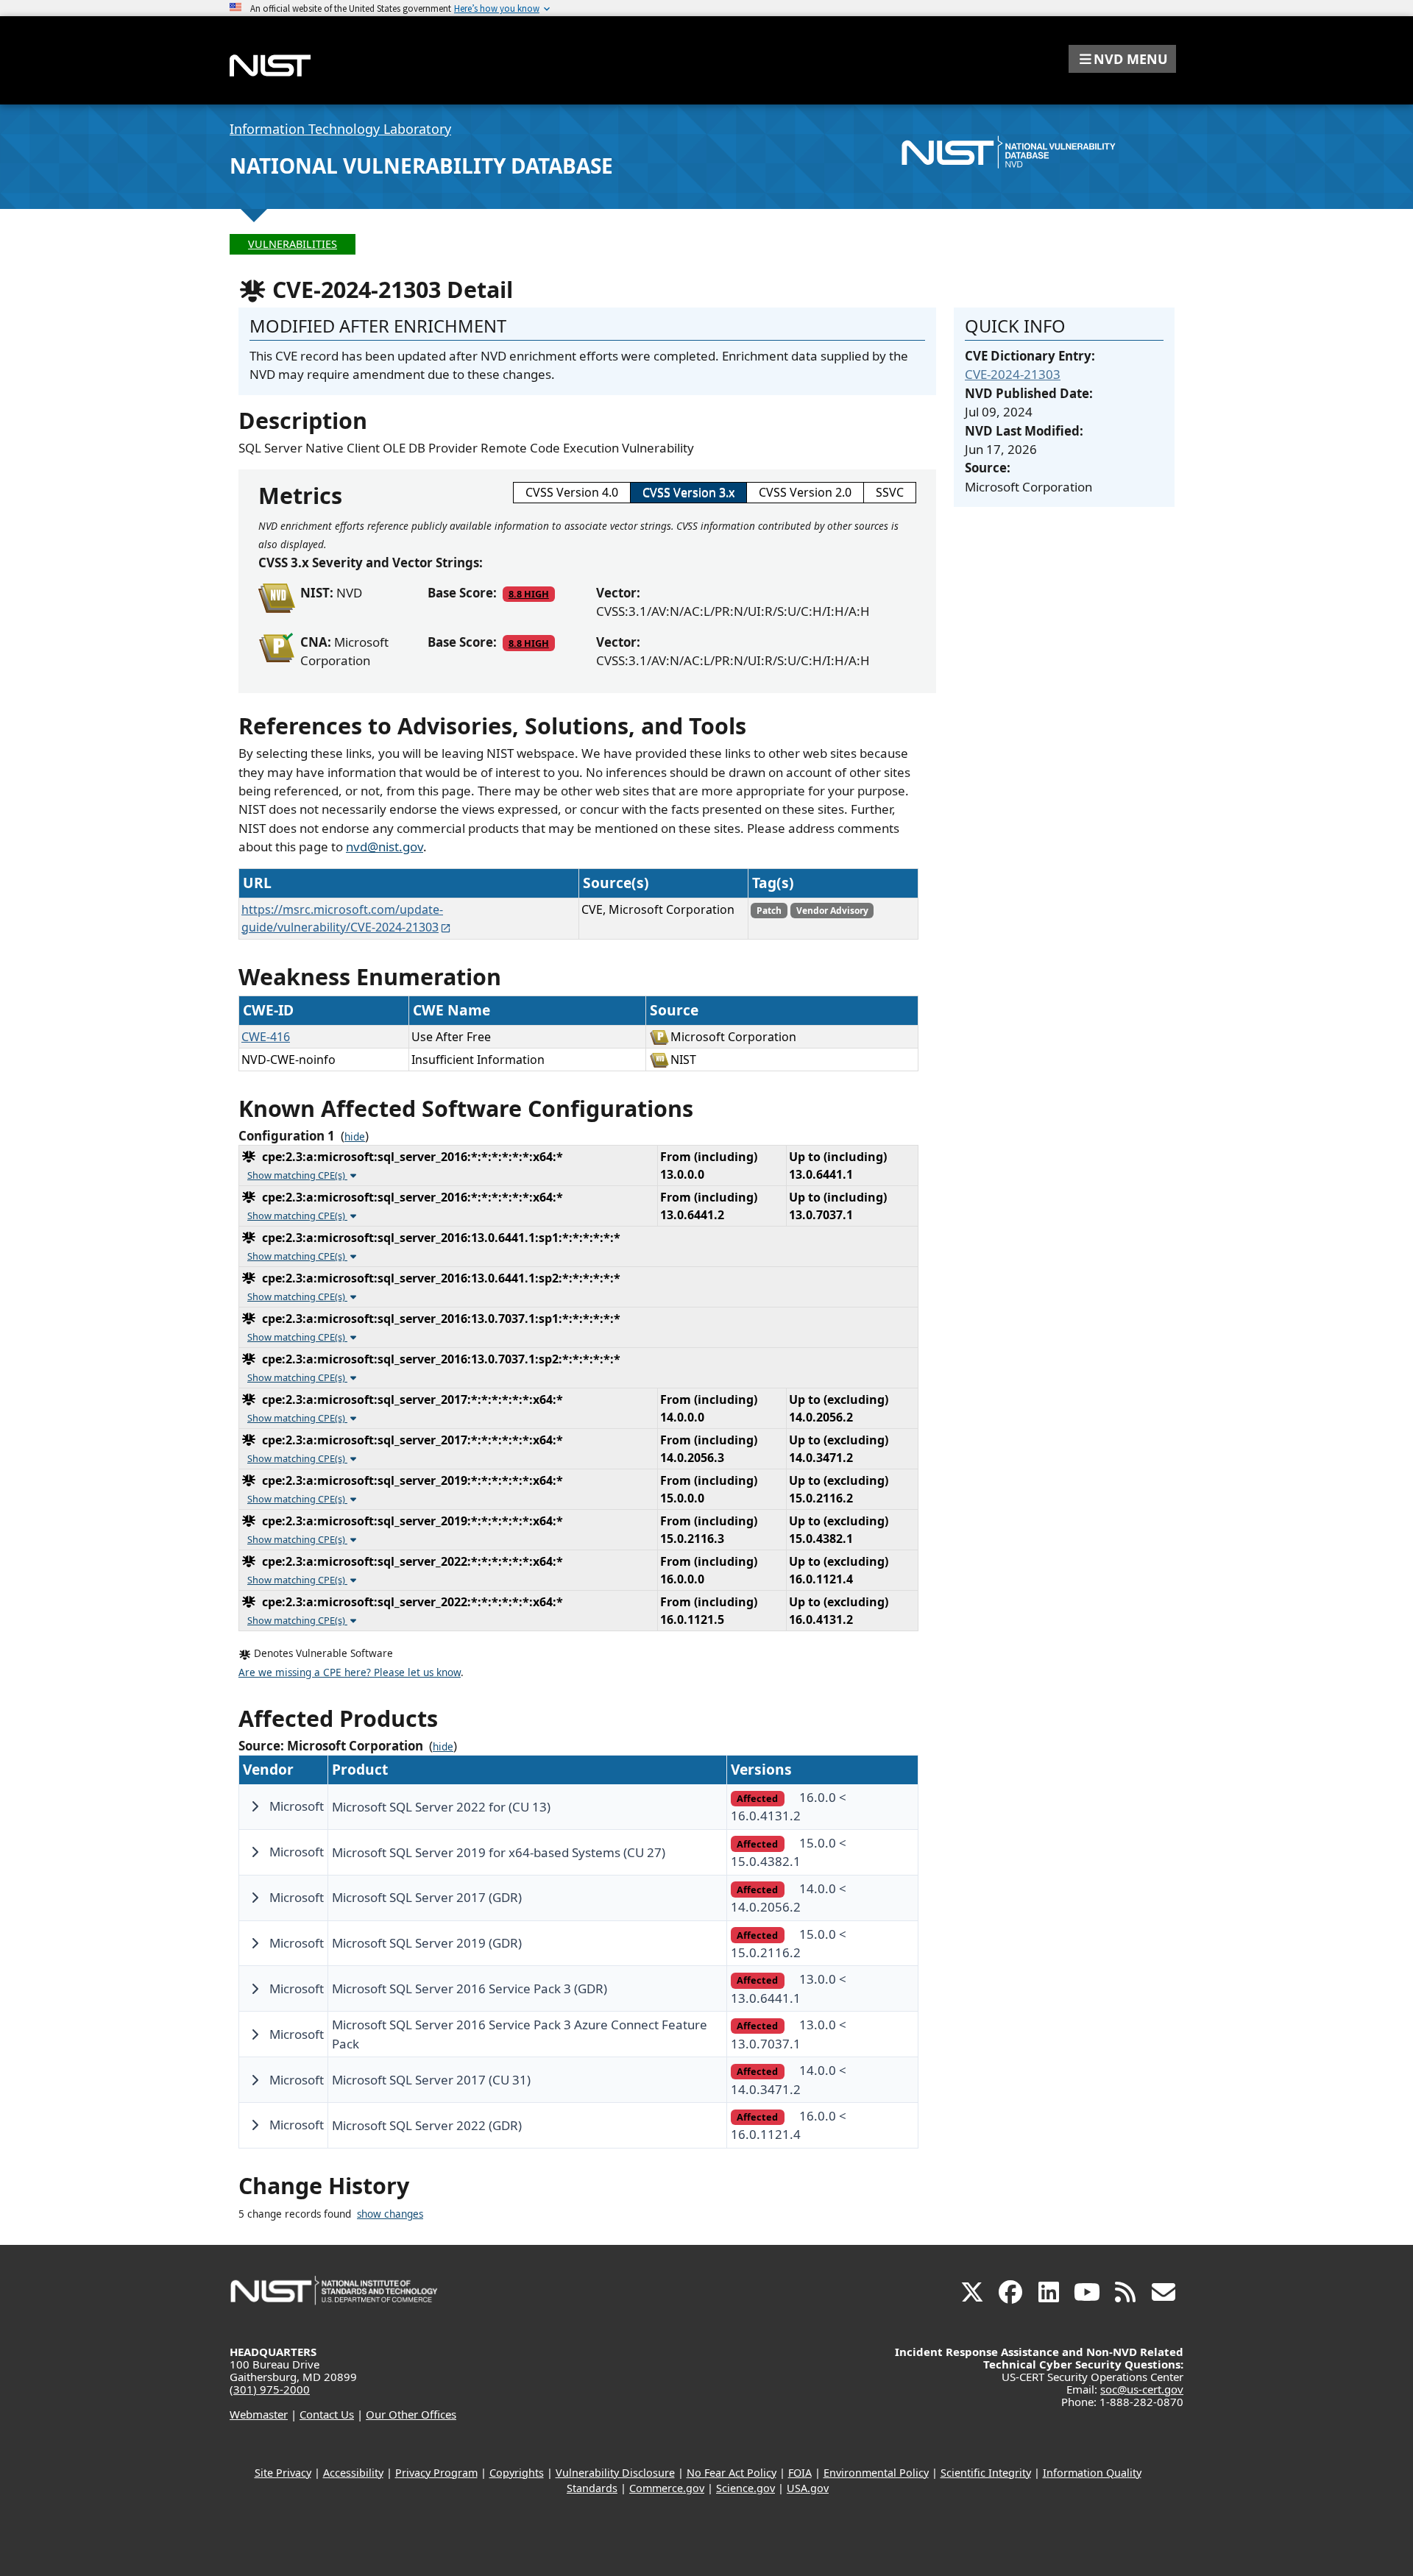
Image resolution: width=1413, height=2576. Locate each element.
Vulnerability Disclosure (615, 2473)
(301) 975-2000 (270, 2389)
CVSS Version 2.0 (805, 492)
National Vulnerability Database (421, 166)
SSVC (890, 492)
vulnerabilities (293, 244)
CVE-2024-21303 (1013, 374)
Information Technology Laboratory (340, 129)
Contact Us (327, 2414)
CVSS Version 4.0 (572, 492)
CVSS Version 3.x (688, 492)
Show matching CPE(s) (297, 1175)
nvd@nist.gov (385, 847)
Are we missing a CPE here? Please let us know (350, 1672)
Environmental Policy (876, 2473)
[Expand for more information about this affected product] (255, 1806)
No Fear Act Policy (732, 2473)
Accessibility (353, 2473)
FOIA (800, 2473)
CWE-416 (266, 1037)
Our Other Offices (411, 2414)
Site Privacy (283, 2473)
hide (355, 1137)
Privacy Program (436, 2473)
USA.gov (808, 2488)
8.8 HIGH (529, 594)
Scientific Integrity (986, 2473)
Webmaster (259, 2414)
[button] (1122, 59)
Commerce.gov (667, 2488)
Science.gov (746, 2488)
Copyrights (517, 2473)
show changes (390, 2214)
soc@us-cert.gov (1142, 2389)
